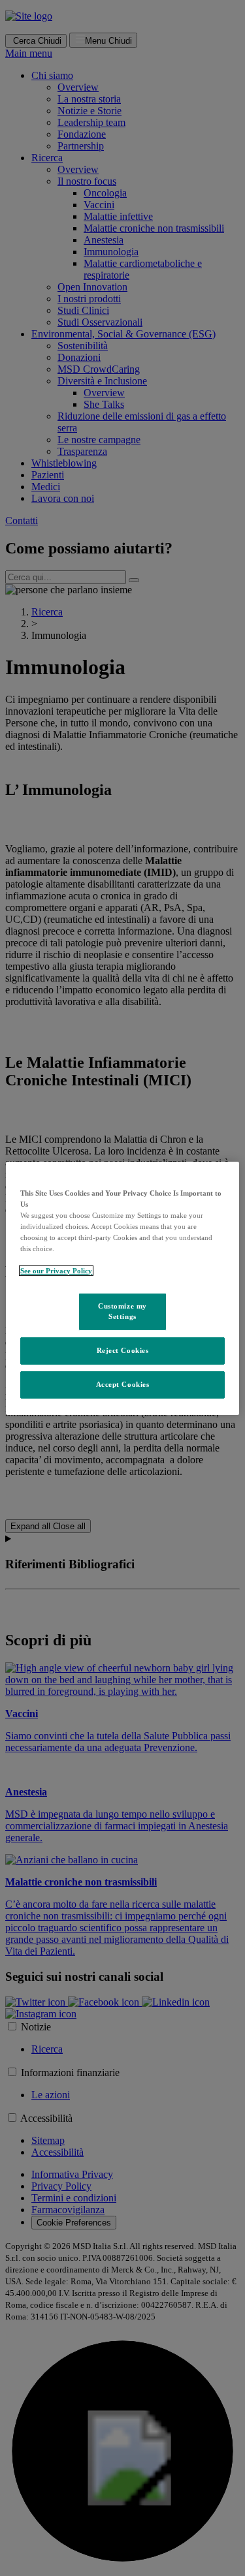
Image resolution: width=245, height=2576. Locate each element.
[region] (122, 1288)
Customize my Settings (122, 1311)
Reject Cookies (123, 1350)
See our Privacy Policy (56, 1271)
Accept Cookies (123, 1384)
